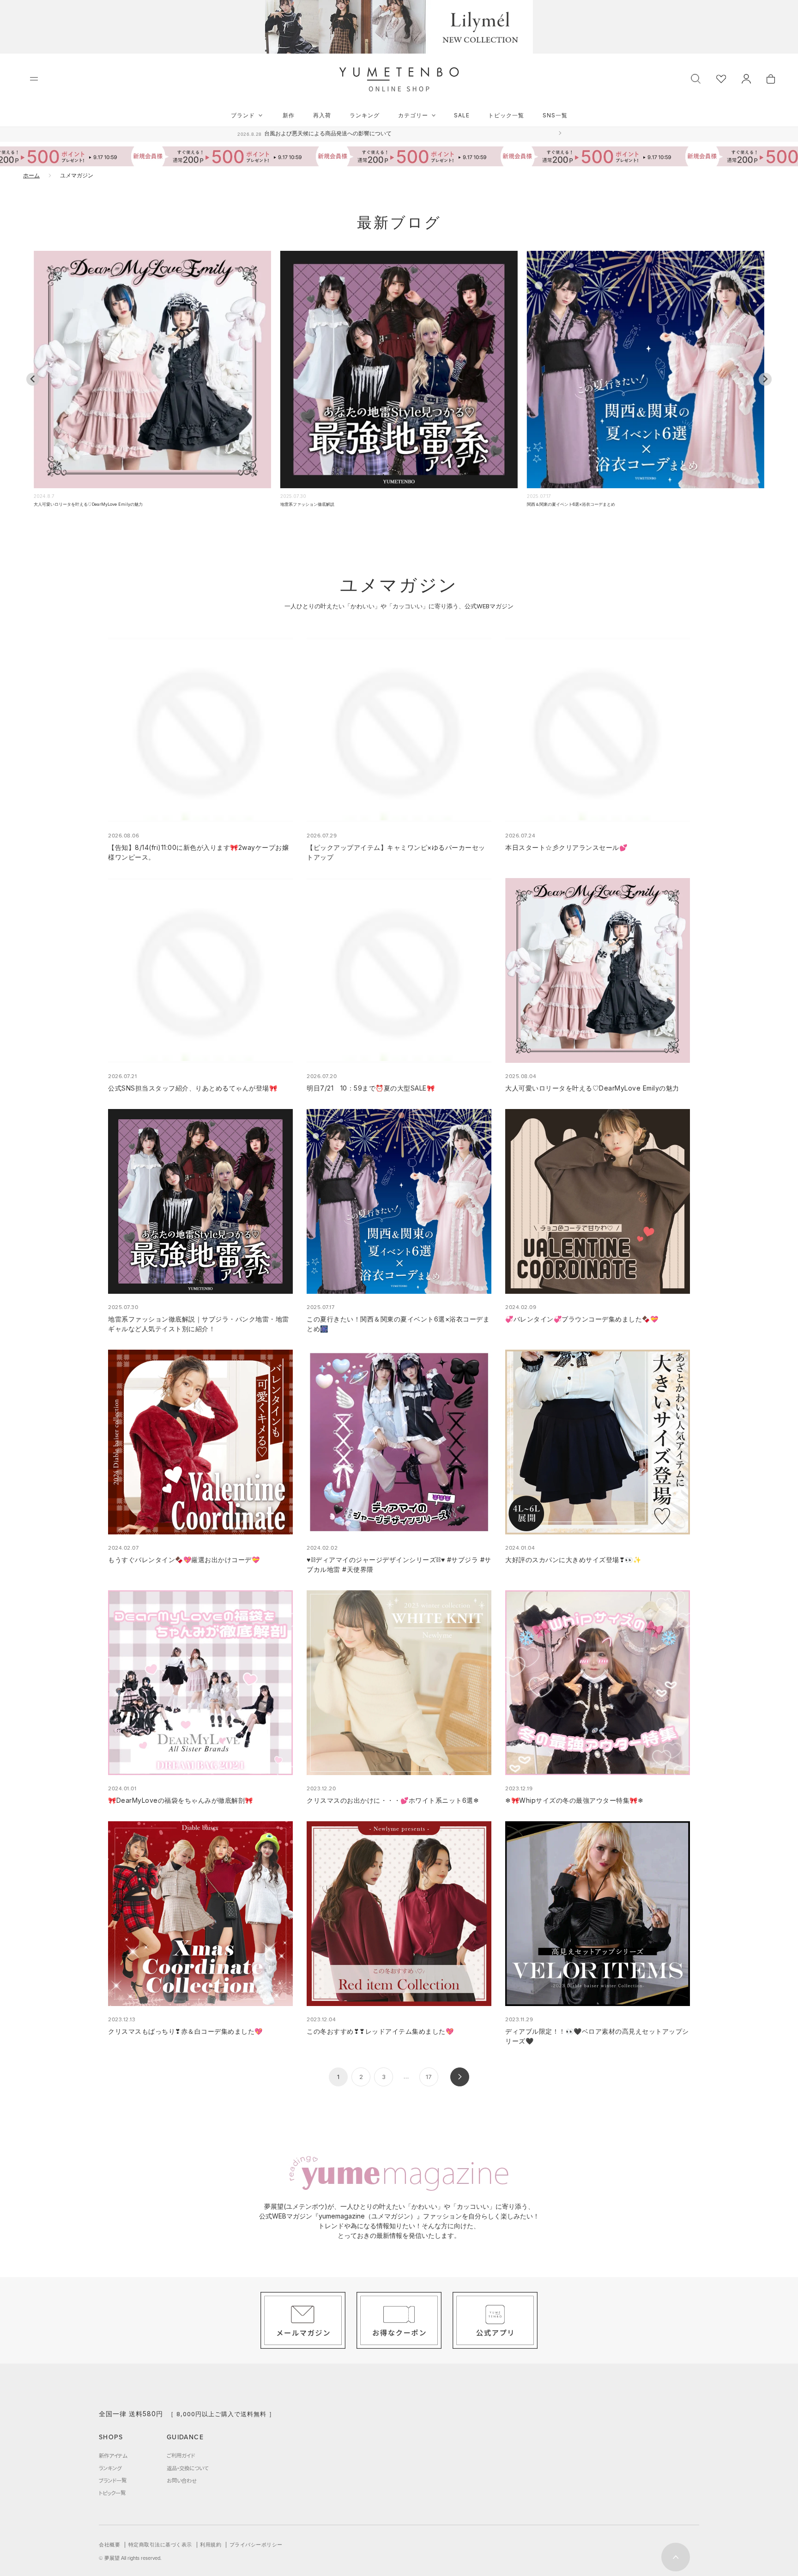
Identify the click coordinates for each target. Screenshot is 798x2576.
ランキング (365, 115)
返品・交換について (187, 2468)
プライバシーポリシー (256, 2545)
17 (429, 2077)
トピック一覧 (506, 115)
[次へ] (460, 2077)
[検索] (696, 78)
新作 (289, 115)
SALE (462, 115)
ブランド (243, 115)
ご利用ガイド (181, 2455)
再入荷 (322, 115)
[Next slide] (765, 379)
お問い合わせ (182, 2480)
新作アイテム (113, 2455)
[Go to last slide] (33, 379)
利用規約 (211, 2545)
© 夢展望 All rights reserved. (130, 2558)
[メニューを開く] (34, 79)
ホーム (31, 175)
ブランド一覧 (113, 2480)
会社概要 (109, 2545)
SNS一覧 (555, 115)
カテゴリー (413, 115)
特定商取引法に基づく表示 (160, 2545)
